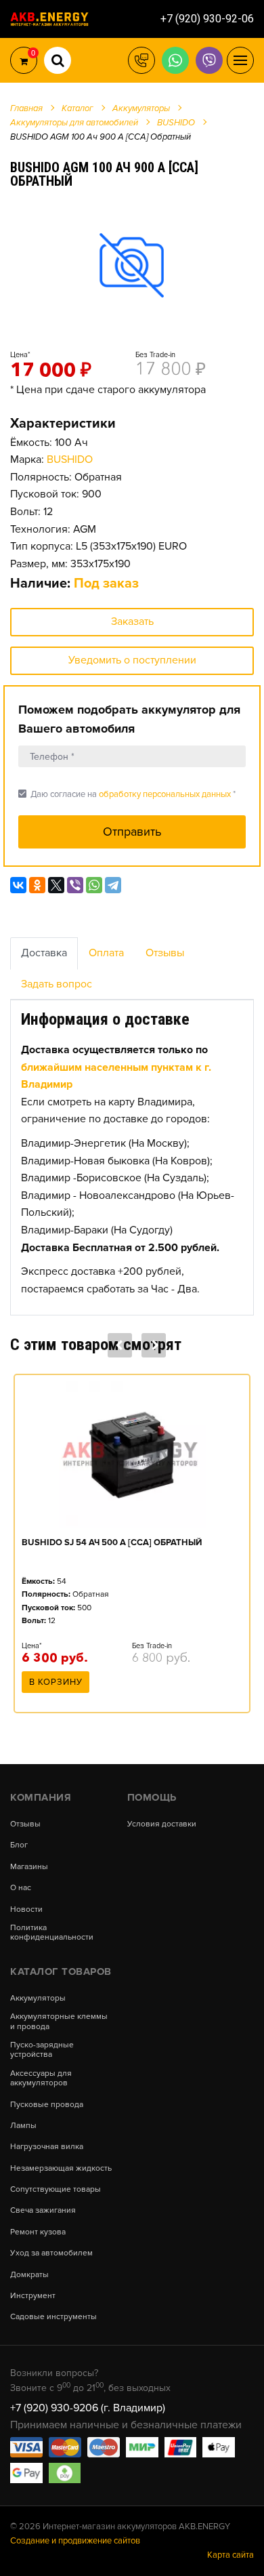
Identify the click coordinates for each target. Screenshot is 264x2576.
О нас (21, 1888)
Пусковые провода (47, 2105)
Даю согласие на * (127, 794)
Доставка (44, 953)
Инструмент (33, 2296)
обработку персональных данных (165, 794)
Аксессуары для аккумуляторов (41, 2079)
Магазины (29, 1867)
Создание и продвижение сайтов (75, 2541)
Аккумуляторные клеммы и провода (59, 2022)
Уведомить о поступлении (132, 660)
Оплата (106, 953)
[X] (56, 885)
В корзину (56, 1682)
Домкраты (29, 2275)
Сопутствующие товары (56, 2190)
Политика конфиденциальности (52, 1933)
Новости (26, 1910)
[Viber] (75, 885)
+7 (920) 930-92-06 (207, 19)
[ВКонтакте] (18, 885)
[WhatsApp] (94, 885)
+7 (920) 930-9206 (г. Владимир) (88, 2408)
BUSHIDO (70, 459)
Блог (19, 1845)
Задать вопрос (57, 984)
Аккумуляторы (38, 1999)
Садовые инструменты (53, 2317)
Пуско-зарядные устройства (42, 2050)
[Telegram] (113, 885)
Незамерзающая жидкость (61, 2169)
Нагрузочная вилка (47, 2147)
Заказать (132, 621)
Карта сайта (230, 2555)
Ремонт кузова (38, 2232)
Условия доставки (162, 1824)
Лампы (23, 2126)
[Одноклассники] (37, 885)
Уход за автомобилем (51, 2253)
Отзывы (165, 953)
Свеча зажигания (43, 2211)
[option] (132, 265)
